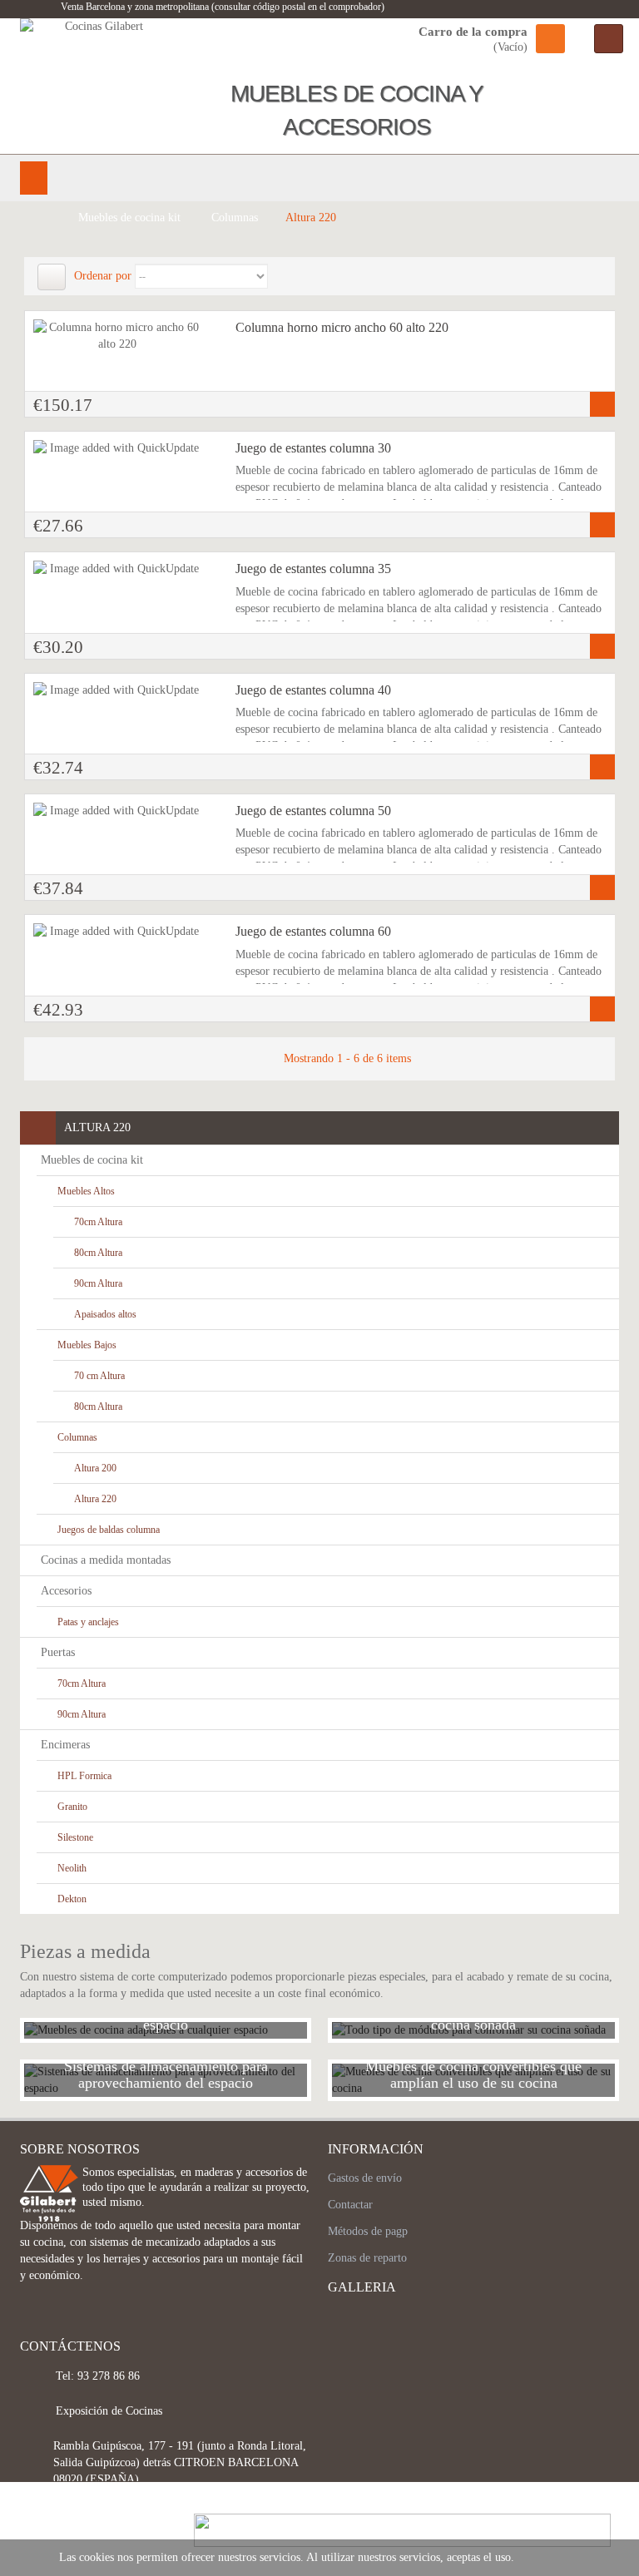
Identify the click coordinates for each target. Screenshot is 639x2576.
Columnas (77, 1437)
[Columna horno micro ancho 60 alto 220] (118, 336)
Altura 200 (95, 1468)
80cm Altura (98, 1253)
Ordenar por (103, 276)
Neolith (72, 1868)
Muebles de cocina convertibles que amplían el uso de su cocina (473, 2074)
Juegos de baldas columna (109, 1530)
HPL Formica (84, 1776)
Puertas (58, 1652)
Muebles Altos (86, 1191)
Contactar (350, 2205)
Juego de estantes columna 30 (313, 448)
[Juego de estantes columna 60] (118, 932)
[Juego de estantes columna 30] (118, 448)
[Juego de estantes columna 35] (118, 569)
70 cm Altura (99, 1376)
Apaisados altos (105, 1314)
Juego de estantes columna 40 (313, 690)
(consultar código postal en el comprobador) (297, 7)
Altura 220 (95, 1499)
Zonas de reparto (367, 2258)
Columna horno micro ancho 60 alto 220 (342, 327)
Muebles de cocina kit (92, 1160)
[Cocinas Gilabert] (97, 83)
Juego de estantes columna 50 (313, 811)
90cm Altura (98, 1283)
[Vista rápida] (48, 347)
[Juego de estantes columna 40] (118, 690)
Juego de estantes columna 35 (313, 569)
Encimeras (65, 1745)
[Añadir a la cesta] (602, 404)
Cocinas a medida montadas (106, 1560)
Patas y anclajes (88, 1622)
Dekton (72, 1899)
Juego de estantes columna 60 (313, 931)
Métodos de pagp (368, 2231)
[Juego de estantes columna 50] (118, 811)
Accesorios (66, 1591)
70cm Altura (98, 1222)
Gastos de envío (365, 2178)
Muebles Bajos (87, 1345)
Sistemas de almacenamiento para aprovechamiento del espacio (166, 2074)
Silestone (75, 1837)
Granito (72, 1807)
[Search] (609, 39)
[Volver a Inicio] (41, 218)
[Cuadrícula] (52, 277)
